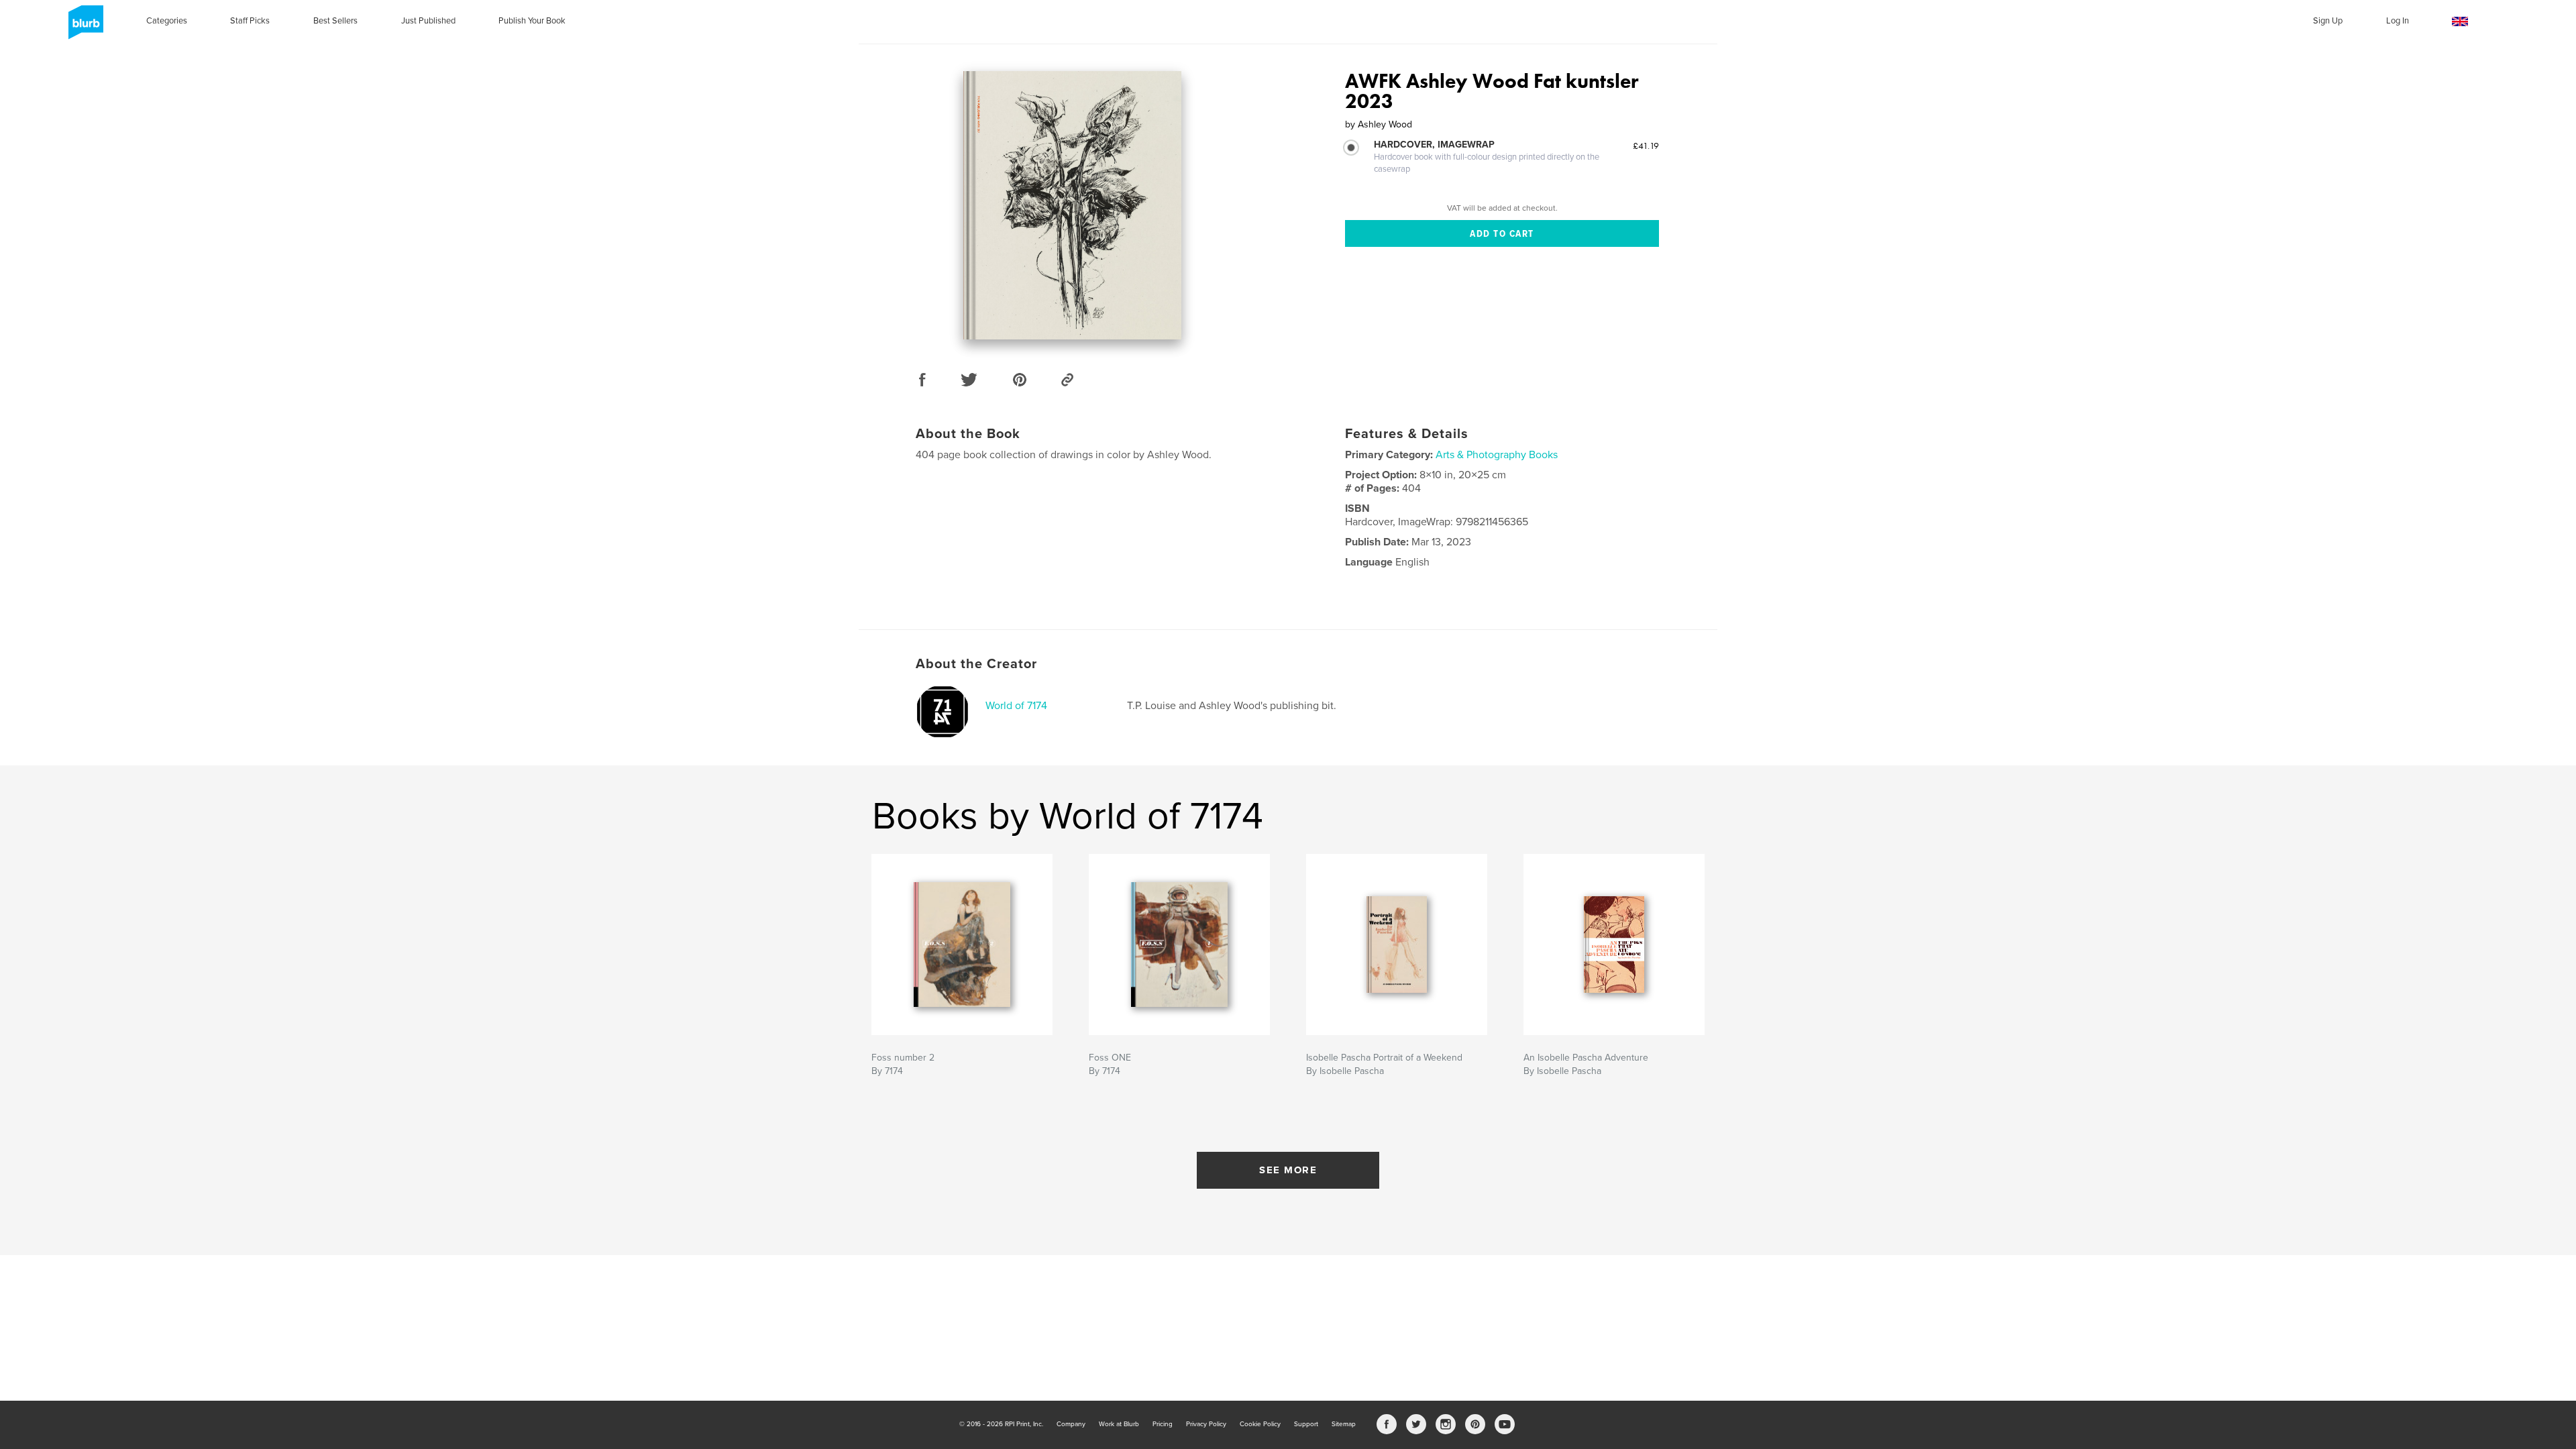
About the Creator (976, 664)
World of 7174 (1016, 706)
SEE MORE (1288, 1170)
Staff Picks (250, 21)
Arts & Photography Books (1497, 455)
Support (1306, 1424)
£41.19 (1646, 146)
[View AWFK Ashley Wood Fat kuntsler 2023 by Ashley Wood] (1072, 205)
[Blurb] (84, 28)
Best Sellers (335, 21)
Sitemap (1344, 1424)
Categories (167, 21)
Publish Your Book (532, 21)
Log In (2398, 21)
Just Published (428, 21)
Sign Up (2328, 21)
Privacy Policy (1206, 1424)
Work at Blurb (1119, 1424)
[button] (2460, 22)
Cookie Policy (1260, 1424)
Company (1071, 1424)
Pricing (1163, 1424)
